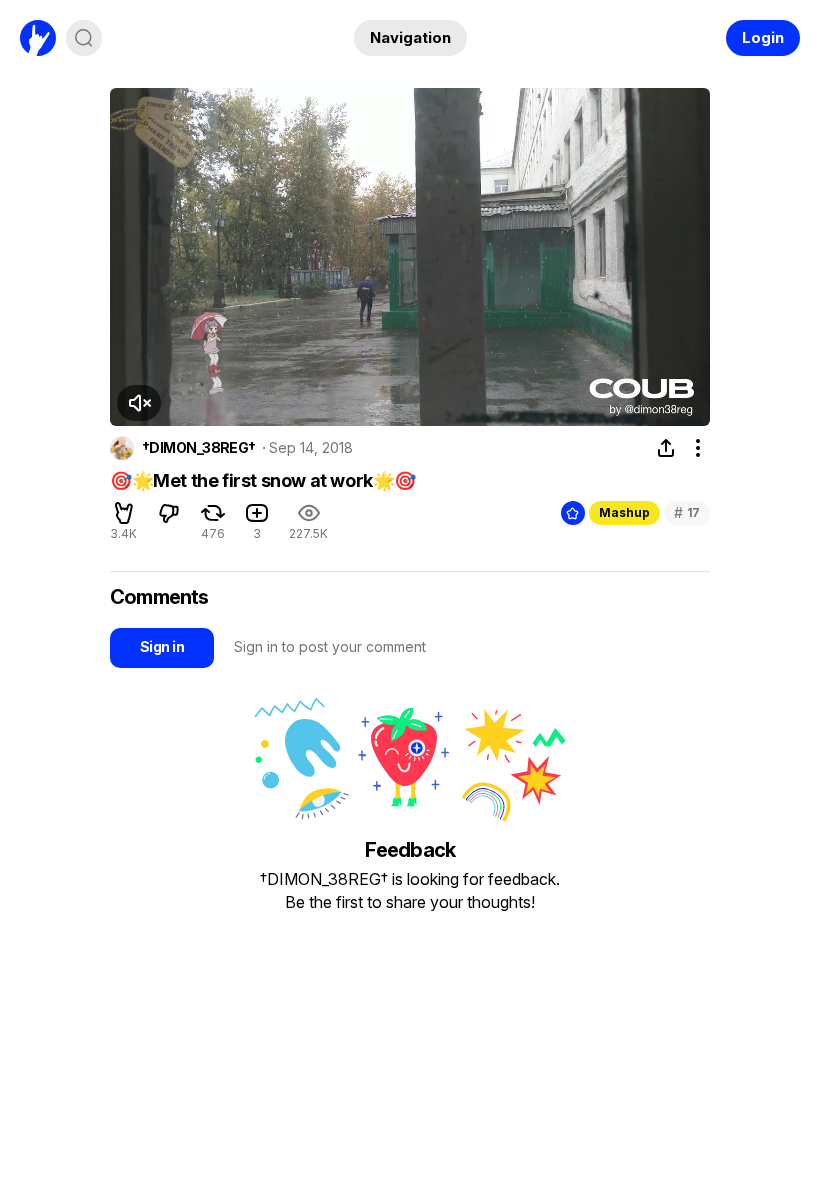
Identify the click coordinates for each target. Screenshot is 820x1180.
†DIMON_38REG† (199, 448)
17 (687, 512)
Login (763, 37)
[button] (139, 403)
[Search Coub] (84, 38)
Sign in (162, 646)
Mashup (624, 512)
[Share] (666, 448)
